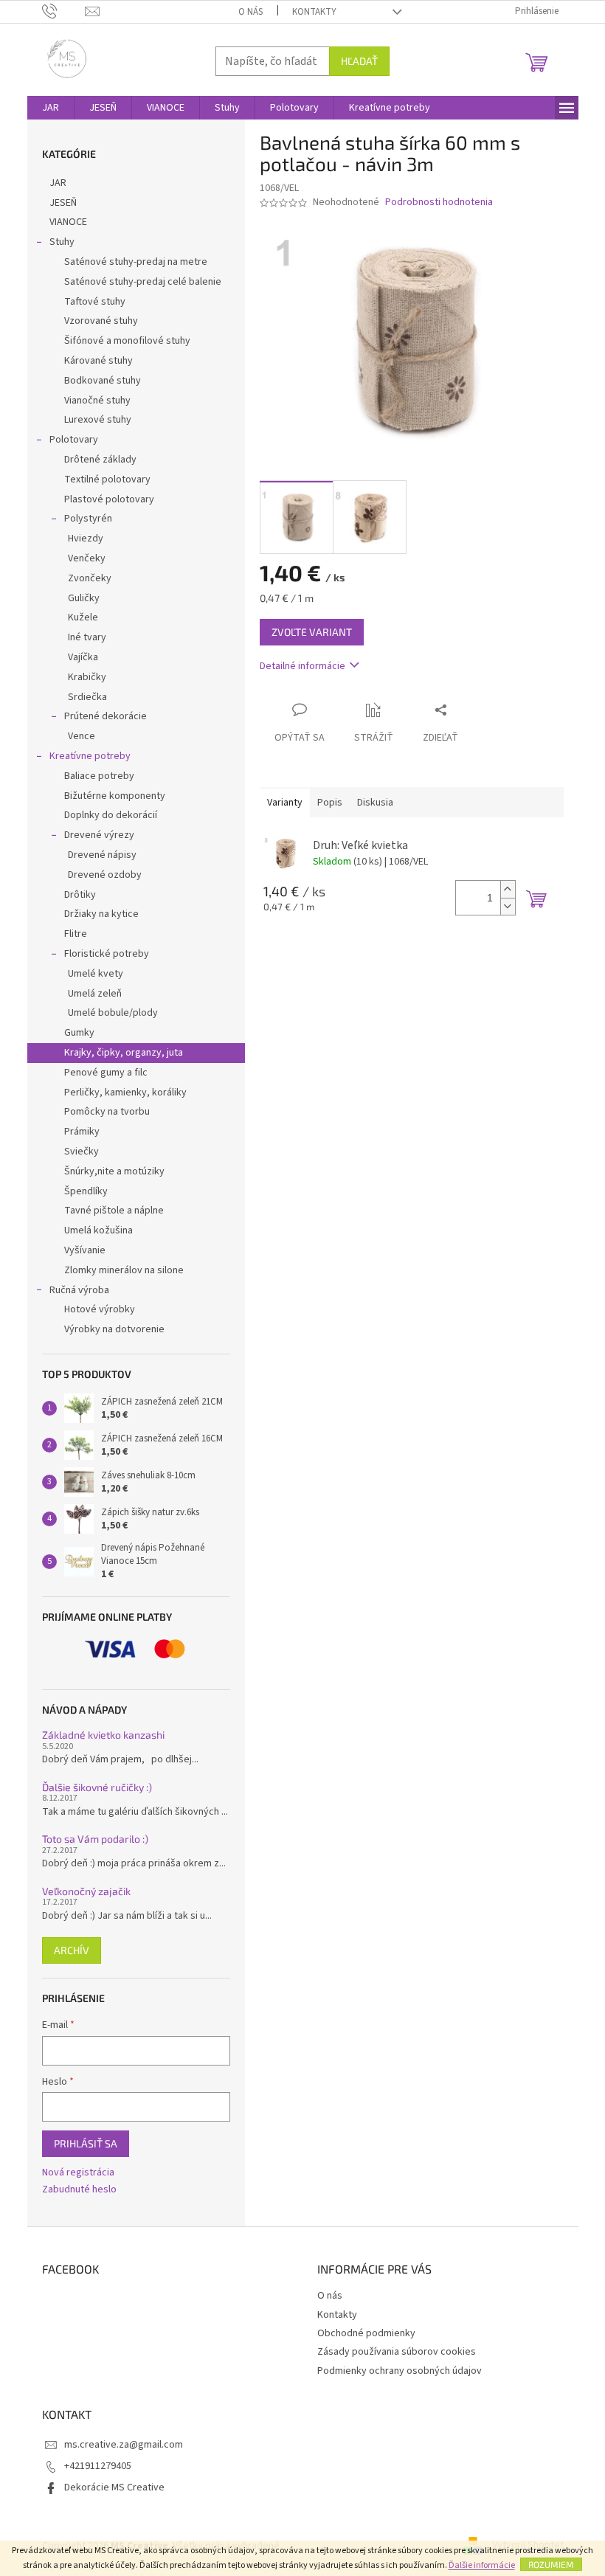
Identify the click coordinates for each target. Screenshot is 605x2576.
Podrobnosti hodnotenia (439, 202)
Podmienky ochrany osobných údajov (400, 2371)
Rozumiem (551, 2564)
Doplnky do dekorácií (111, 815)
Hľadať (359, 61)
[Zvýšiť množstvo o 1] (508, 889)
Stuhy (62, 242)
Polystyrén (88, 519)
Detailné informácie (302, 666)
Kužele (83, 617)
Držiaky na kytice (101, 914)
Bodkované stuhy (103, 381)
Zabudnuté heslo (79, 2190)
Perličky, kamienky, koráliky (125, 1093)
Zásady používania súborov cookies (397, 2352)
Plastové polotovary (109, 499)
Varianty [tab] (285, 803)
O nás (250, 12)
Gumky (79, 1033)
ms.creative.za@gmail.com (124, 2445)
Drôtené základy (100, 460)
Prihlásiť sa (86, 2143)
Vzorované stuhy (101, 321)
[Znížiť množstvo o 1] (508, 906)
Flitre (76, 934)
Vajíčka (83, 657)
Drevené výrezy (99, 835)
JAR (58, 183)
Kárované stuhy (98, 361)
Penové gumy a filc (106, 1073)
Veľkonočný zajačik (86, 1891)
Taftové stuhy (95, 302)
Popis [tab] (330, 803)
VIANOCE (68, 222)
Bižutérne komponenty (115, 796)
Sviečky (82, 1152)
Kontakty (314, 12)
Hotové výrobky (100, 1309)
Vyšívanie (85, 1250)
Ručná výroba (79, 1290)
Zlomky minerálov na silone (124, 1270)
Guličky (84, 598)
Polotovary (74, 440)
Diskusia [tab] (375, 803)
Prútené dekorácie (106, 716)
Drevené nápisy (102, 855)
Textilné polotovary (107, 479)
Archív (72, 1950)
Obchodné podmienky (366, 2333)
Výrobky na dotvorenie (114, 1329)
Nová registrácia (78, 2173)
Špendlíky (86, 1191)
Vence (82, 736)
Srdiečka (87, 697)
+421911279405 (98, 2466)
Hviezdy (86, 539)
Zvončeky (90, 578)
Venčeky (87, 558)
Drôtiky (80, 895)
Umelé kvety (96, 974)
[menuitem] (51, 108)
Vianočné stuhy (97, 401)
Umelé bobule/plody (113, 1013)
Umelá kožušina (98, 1230)
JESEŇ (63, 203)
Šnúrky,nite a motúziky (114, 1171)
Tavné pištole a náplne (114, 1211)
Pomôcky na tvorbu (107, 1112)
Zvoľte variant (312, 632)
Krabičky (87, 677)
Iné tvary (87, 637)
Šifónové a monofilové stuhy (127, 341)
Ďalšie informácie (482, 2565)
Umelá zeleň (95, 994)
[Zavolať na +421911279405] (64, 11)
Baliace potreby (99, 776)
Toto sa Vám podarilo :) (95, 1839)
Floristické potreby (107, 954)
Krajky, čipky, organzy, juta (124, 1053)
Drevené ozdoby (105, 875)
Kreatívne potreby (90, 756)
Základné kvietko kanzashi (103, 1735)
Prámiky (82, 1132)
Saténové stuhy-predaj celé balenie (143, 282)
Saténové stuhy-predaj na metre (136, 262)
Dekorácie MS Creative (114, 2487)
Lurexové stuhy (98, 420)
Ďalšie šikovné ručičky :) (97, 1787)
